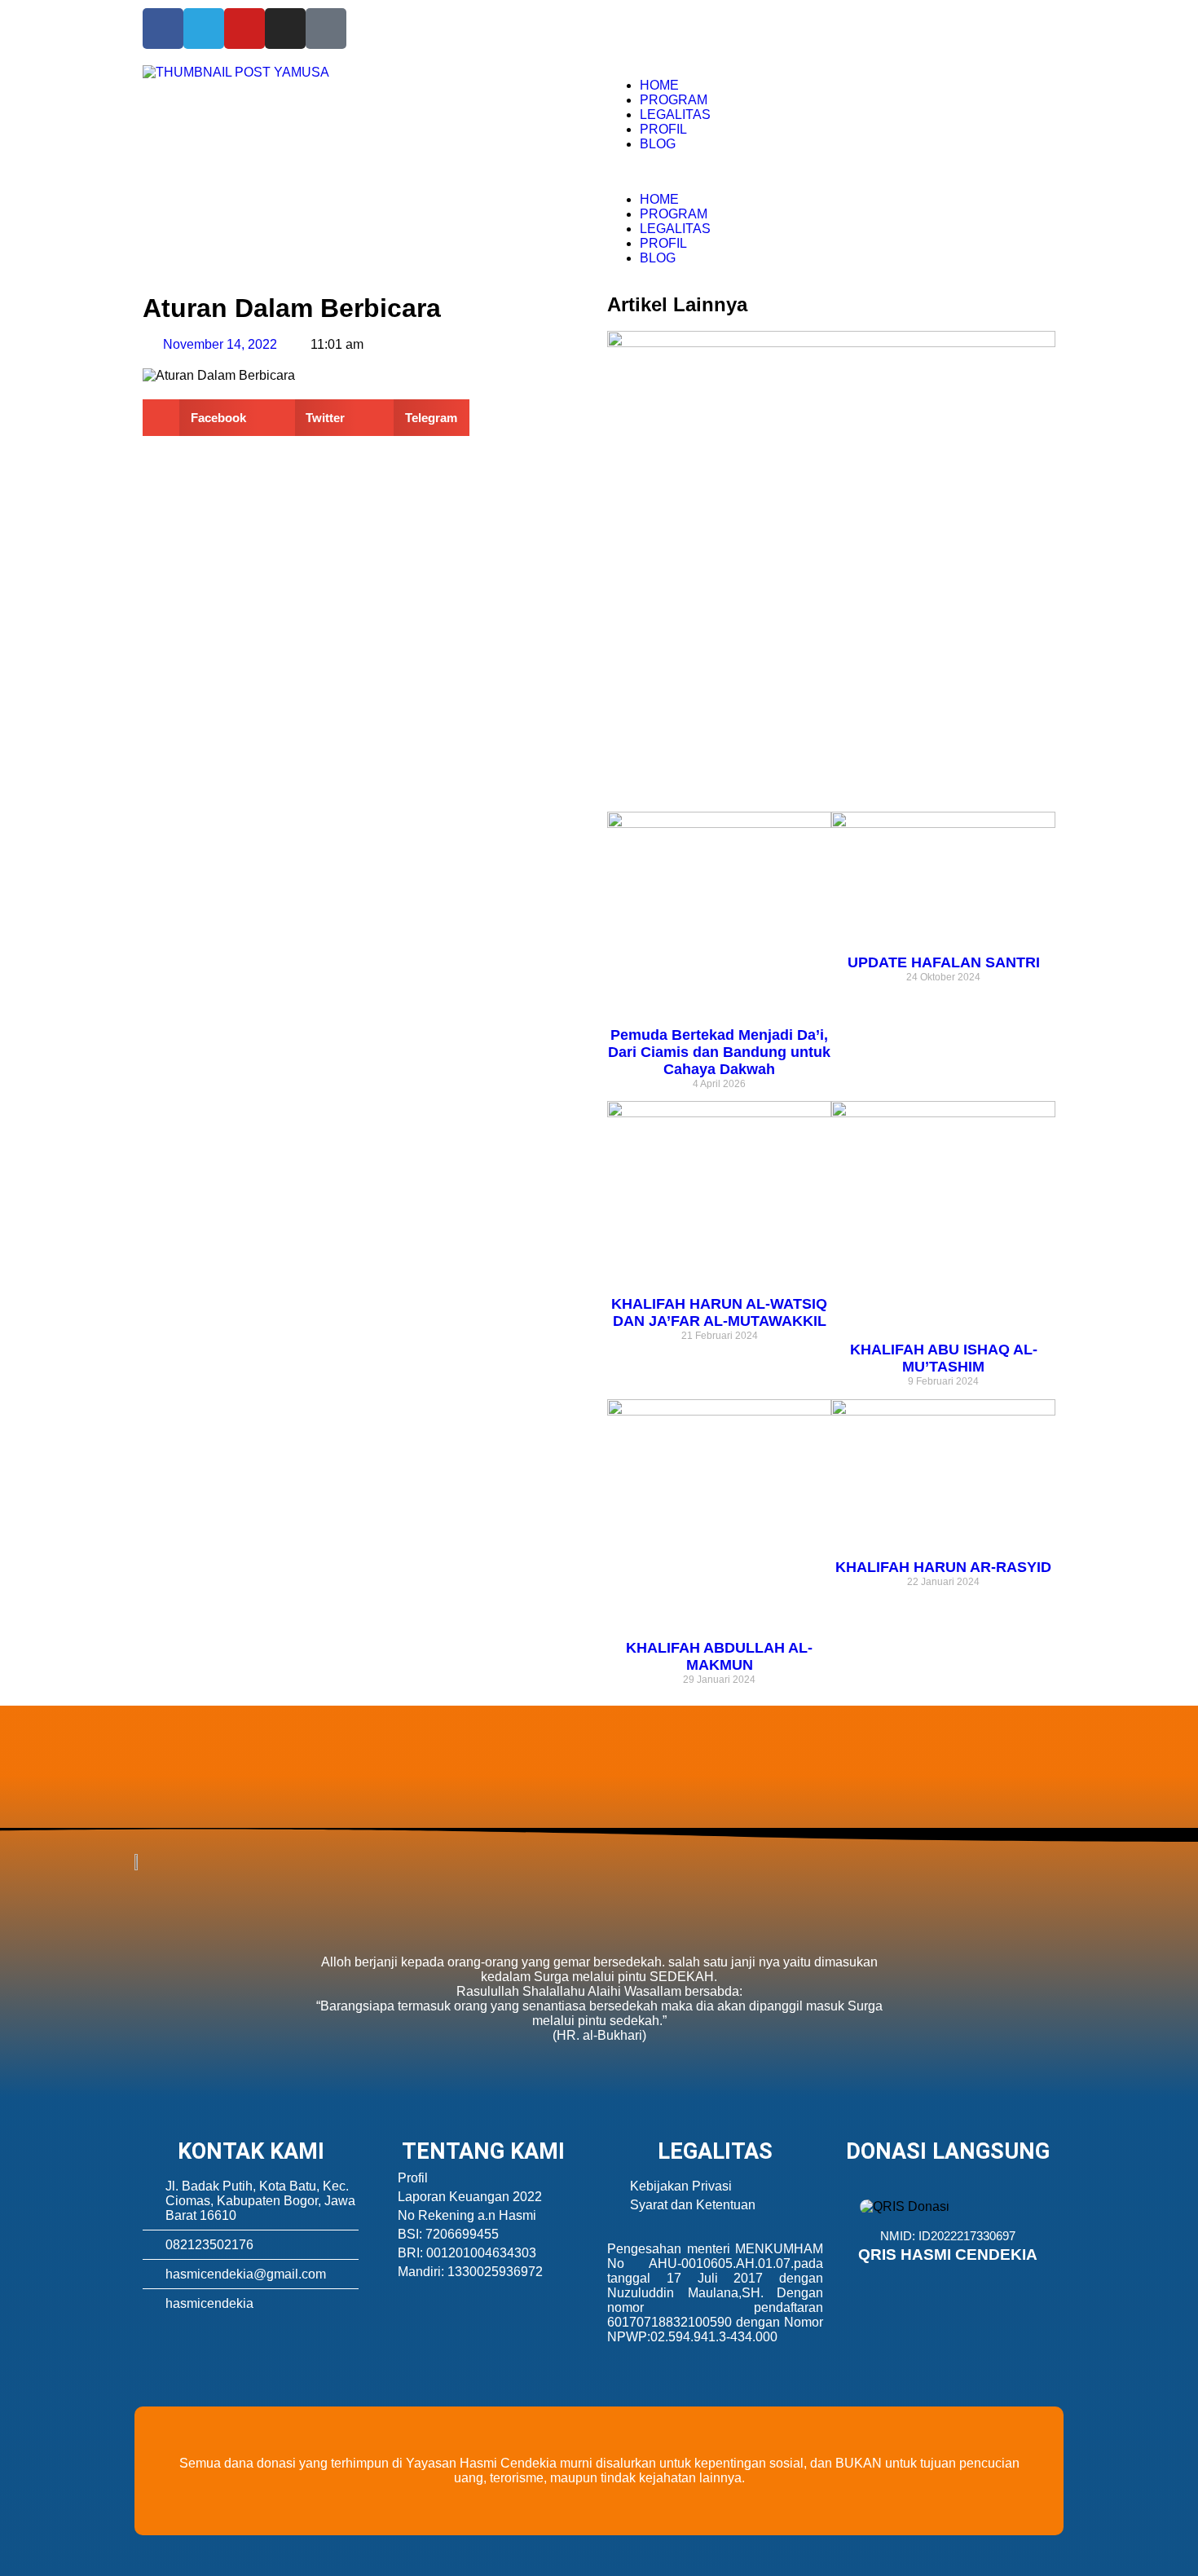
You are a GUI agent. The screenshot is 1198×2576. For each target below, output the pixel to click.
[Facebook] (163, 29)
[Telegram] (204, 29)
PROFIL (663, 129)
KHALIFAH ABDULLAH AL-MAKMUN (719, 1656)
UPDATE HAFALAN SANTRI (944, 962)
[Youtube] (244, 29)
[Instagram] (285, 29)
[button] (831, 172)
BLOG (658, 144)
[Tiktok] (326, 29)
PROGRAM (674, 100)
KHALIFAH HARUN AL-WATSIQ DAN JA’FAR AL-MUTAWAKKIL (719, 1312)
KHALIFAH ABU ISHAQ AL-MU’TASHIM (944, 1358)
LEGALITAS (675, 114)
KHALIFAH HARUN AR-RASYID (943, 1567)
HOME (659, 85)
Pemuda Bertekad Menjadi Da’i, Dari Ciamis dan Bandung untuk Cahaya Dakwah (719, 1052)
